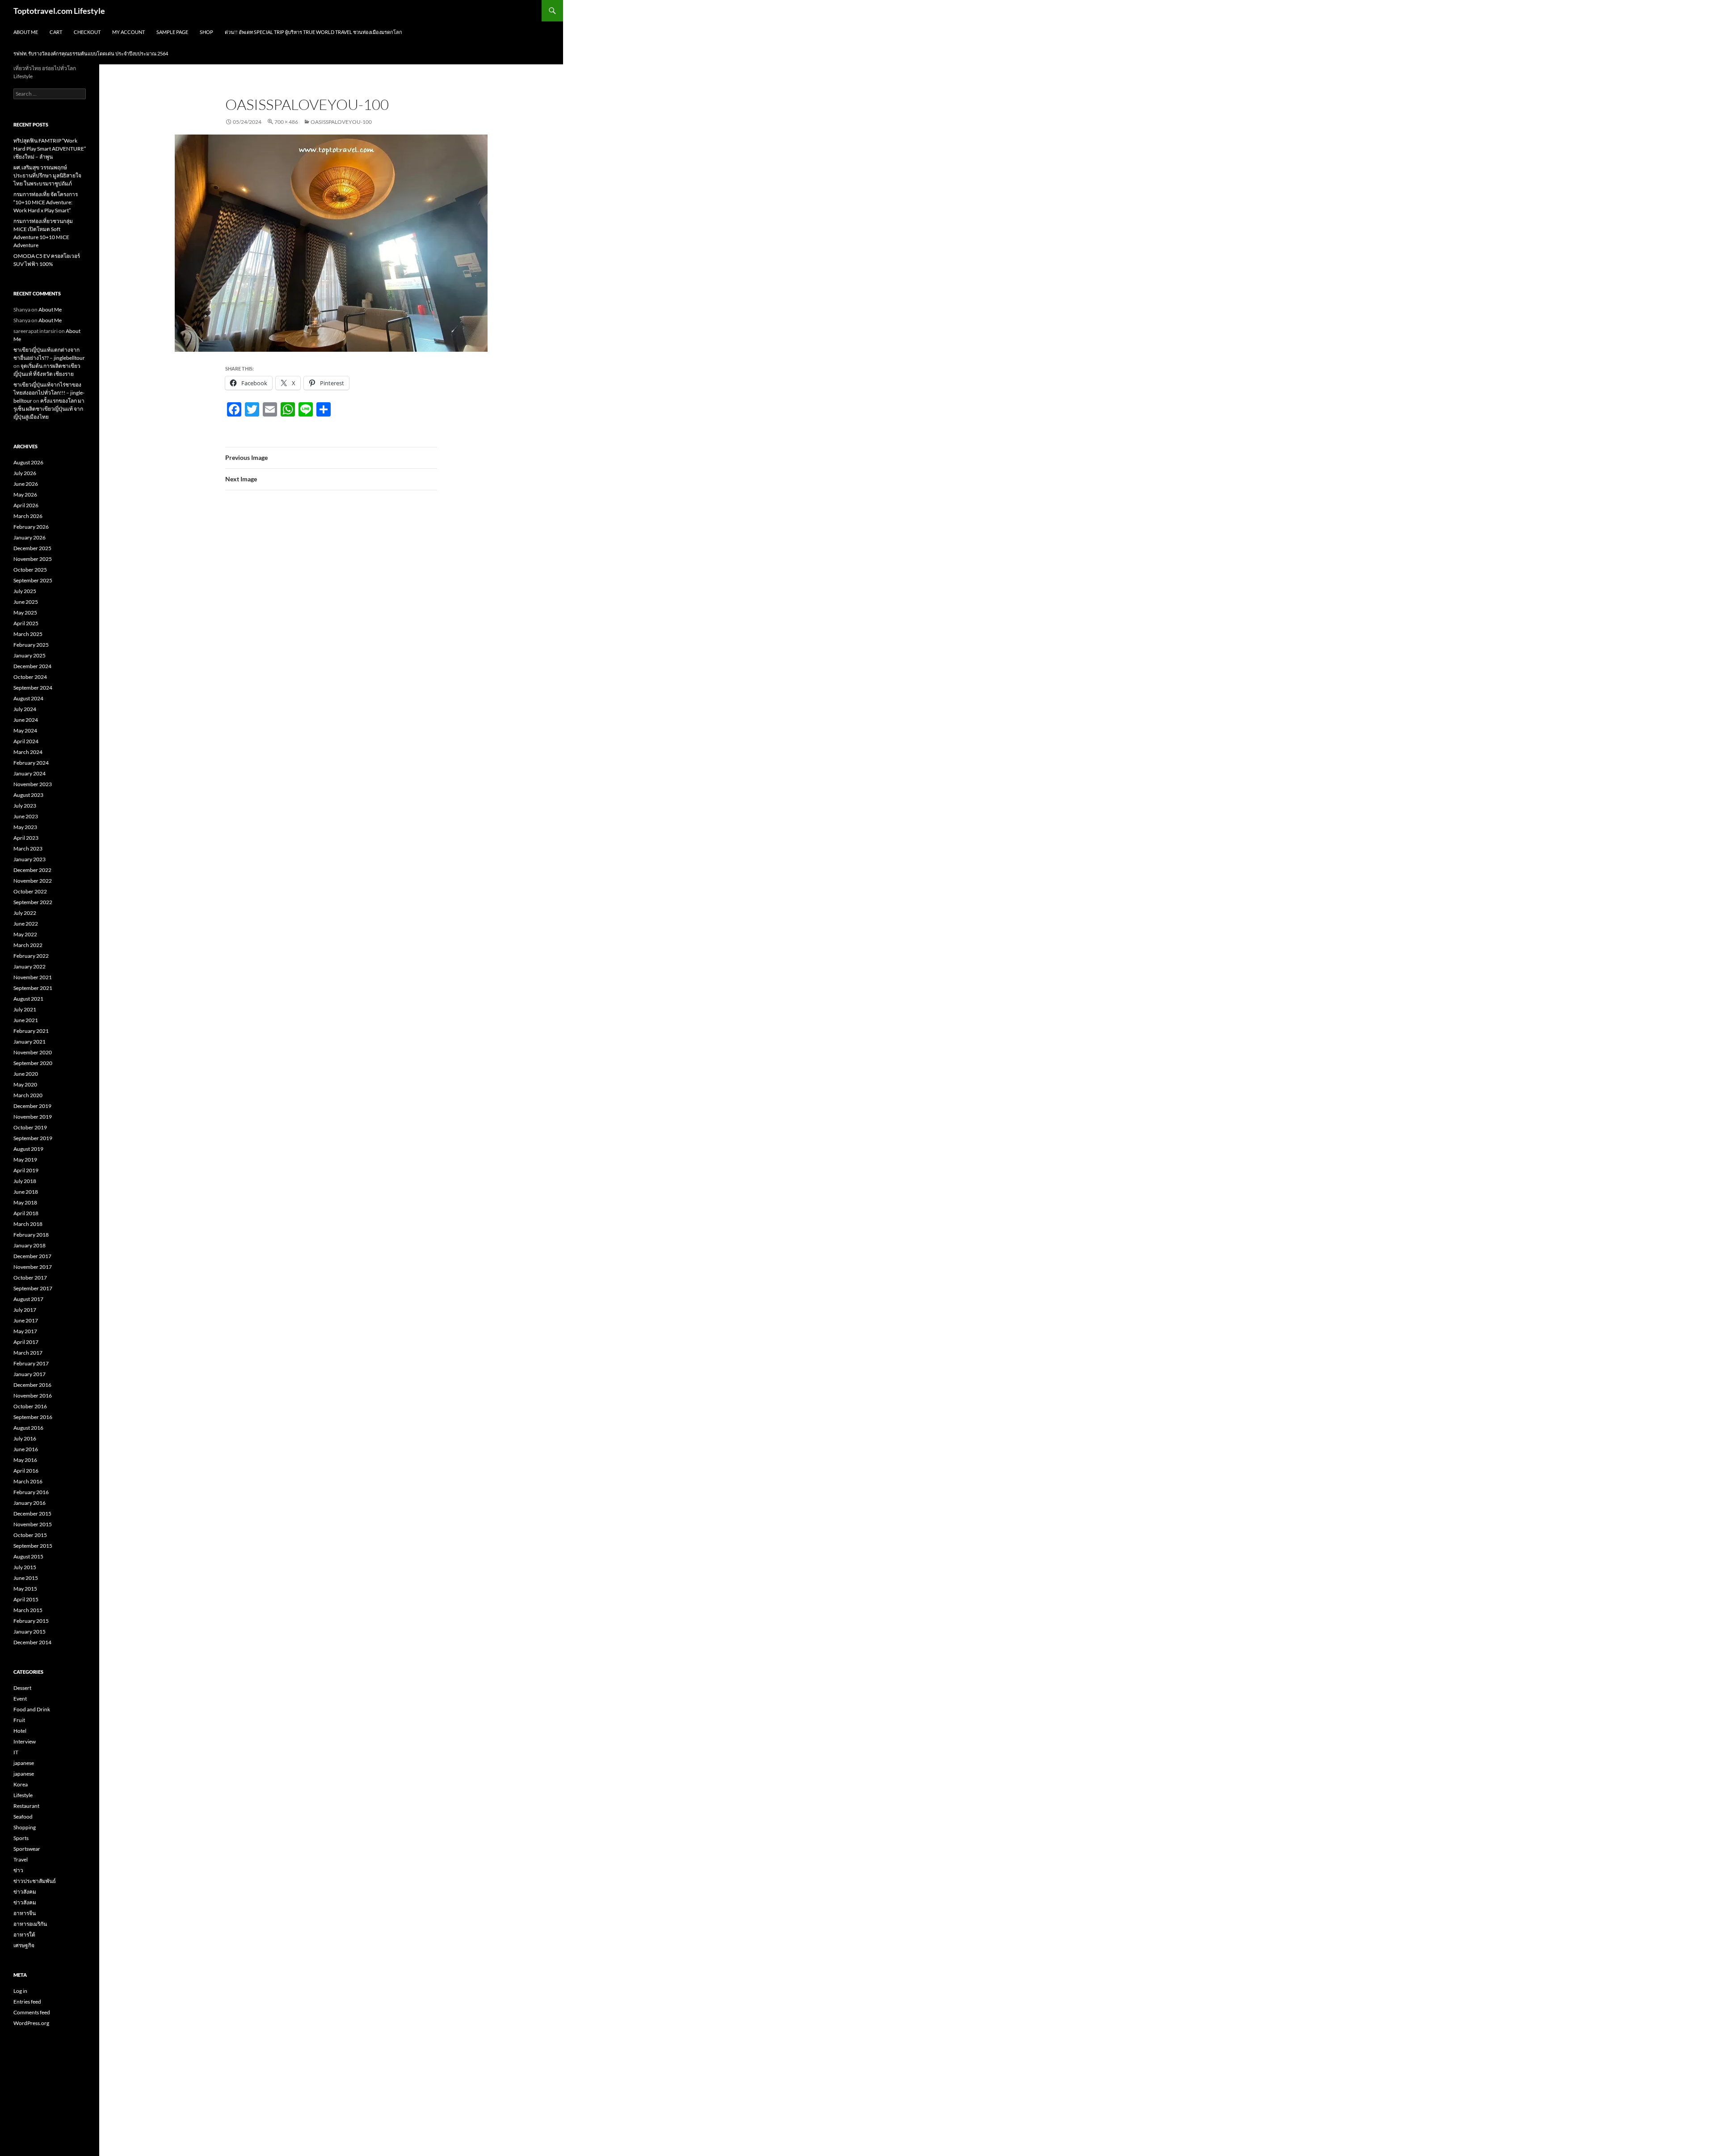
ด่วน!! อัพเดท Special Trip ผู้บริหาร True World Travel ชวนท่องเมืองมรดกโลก (313, 32)
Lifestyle (23, 1795)
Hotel (20, 1731)
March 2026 (28, 516)
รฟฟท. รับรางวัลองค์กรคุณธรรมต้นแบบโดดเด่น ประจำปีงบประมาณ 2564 (91, 53)
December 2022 (32, 870)
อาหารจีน (25, 1913)
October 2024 (30, 677)
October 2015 (30, 1535)
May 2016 (25, 1460)
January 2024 (29, 773)
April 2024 (26, 741)
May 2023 (25, 827)
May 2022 (25, 934)
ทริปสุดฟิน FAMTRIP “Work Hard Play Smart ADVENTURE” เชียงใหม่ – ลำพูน (50, 149)
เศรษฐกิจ (24, 1945)
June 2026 (26, 484)
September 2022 (33, 902)
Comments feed (32, 2012)
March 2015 (28, 1610)
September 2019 (33, 1138)
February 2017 (31, 1363)
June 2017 (26, 1320)
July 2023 (25, 806)
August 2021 (28, 999)
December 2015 (32, 1514)
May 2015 (25, 1589)
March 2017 (28, 1353)
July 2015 (25, 1567)
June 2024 (26, 720)
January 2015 (29, 1632)
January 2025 (29, 655)
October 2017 (30, 1278)
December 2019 (32, 1106)
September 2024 (33, 688)
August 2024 (28, 698)
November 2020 (33, 1052)
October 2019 (30, 1127)
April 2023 (26, 838)
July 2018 (25, 1181)
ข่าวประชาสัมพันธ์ (35, 1881)
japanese (24, 1763)
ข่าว (18, 1870)
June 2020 (26, 1074)
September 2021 (33, 988)
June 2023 (26, 816)
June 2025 (26, 602)
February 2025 (31, 645)
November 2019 (33, 1117)
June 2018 (26, 1192)
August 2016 (28, 1428)
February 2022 (31, 956)
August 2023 (28, 795)
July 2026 (25, 473)
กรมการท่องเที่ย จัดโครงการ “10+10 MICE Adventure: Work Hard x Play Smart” (46, 202)
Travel (21, 1859)
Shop (206, 32)
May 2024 (25, 731)
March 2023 (28, 849)
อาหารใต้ (24, 1935)
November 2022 (33, 881)
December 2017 (32, 1256)
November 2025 (33, 559)
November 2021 (33, 977)
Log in (20, 1991)
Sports (21, 1838)
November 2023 (33, 784)
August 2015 (28, 1556)
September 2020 (33, 1063)
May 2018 (25, 1202)
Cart (56, 32)
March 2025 (28, 634)
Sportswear (27, 1849)
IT (16, 1752)
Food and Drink (32, 1709)
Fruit (19, 1720)
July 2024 (25, 709)
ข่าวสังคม (25, 1892)
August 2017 (28, 1299)
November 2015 (33, 1524)
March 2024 (28, 752)
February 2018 (31, 1235)
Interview (25, 1741)
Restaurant (26, 1806)
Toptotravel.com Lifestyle (59, 11)
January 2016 (29, 1503)
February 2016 (31, 1492)
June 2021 (26, 1020)
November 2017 (33, 1267)
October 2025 (30, 570)
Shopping (25, 1827)
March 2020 (28, 1095)
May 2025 (25, 613)
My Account (128, 32)
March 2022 (28, 945)
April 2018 (26, 1213)
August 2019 (28, 1149)
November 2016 (33, 1396)
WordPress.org (31, 2023)
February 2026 (31, 527)
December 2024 (32, 666)
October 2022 (30, 891)
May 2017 (25, 1331)
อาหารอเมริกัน (30, 1924)
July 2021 (25, 1009)
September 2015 (33, 1546)
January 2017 (29, 1374)
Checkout (87, 32)
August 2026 (28, 462)
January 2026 (29, 537)
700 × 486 (286, 122)
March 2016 (28, 1481)
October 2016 (30, 1406)
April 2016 (26, 1471)
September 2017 (33, 1288)
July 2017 (25, 1310)
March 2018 (28, 1224)
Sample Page (172, 32)
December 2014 (32, 1642)
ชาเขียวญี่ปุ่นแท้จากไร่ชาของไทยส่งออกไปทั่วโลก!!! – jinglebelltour (49, 393)
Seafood (23, 1817)
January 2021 (29, 1042)
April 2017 (26, 1342)
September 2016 (33, 1417)
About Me (26, 32)
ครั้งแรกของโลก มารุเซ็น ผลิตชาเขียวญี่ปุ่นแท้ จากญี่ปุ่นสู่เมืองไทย (49, 409)
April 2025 (26, 623)
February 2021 (31, 1031)
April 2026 (26, 505)
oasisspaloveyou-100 (341, 122)
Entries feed (27, 2002)
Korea (21, 1784)
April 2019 (26, 1170)
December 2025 (32, 548)
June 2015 (26, 1578)
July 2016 (25, 1438)
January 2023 (29, 859)
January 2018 (29, 1245)
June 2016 (26, 1449)
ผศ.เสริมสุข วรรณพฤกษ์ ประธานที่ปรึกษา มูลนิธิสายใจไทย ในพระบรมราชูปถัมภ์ (47, 175)
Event (20, 1699)
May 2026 (25, 495)
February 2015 (31, 1621)
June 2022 (26, 924)
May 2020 (25, 1084)
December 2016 (32, 1385)
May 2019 (25, 1160)
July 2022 (25, 913)
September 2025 (33, 580)
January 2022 (29, 966)
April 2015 (26, 1599)
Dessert (22, 1688)
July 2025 (25, 591)
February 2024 (31, 763)
